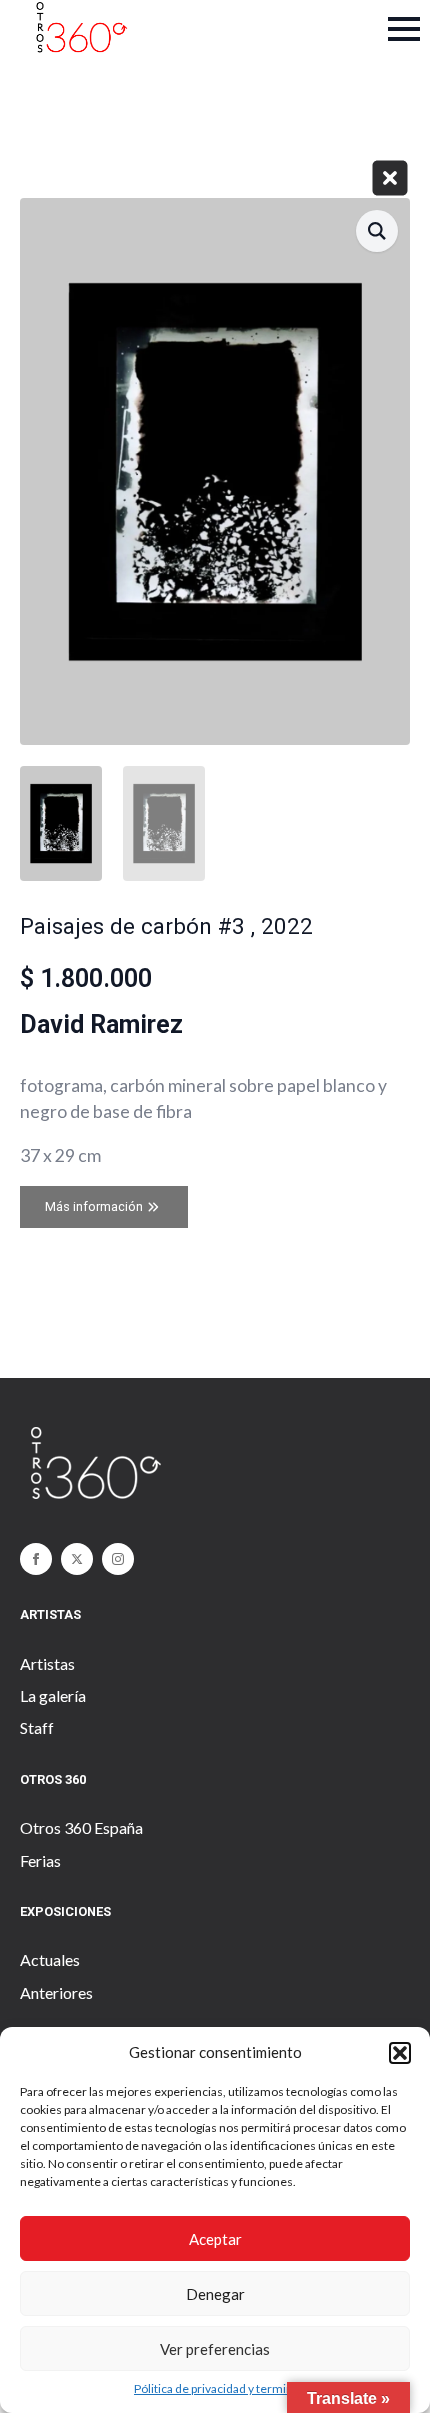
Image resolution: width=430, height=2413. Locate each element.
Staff (37, 1727)
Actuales (50, 1959)
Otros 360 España (81, 1827)
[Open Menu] (404, 29)
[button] (400, 2053)
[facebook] (36, 1559)
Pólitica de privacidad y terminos (220, 2388)
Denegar (215, 2294)
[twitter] (77, 1559)
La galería (53, 1695)
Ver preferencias (215, 2349)
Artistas (47, 1663)
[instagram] (118, 1559)
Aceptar (215, 2239)
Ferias (40, 1860)
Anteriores (56, 1992)
